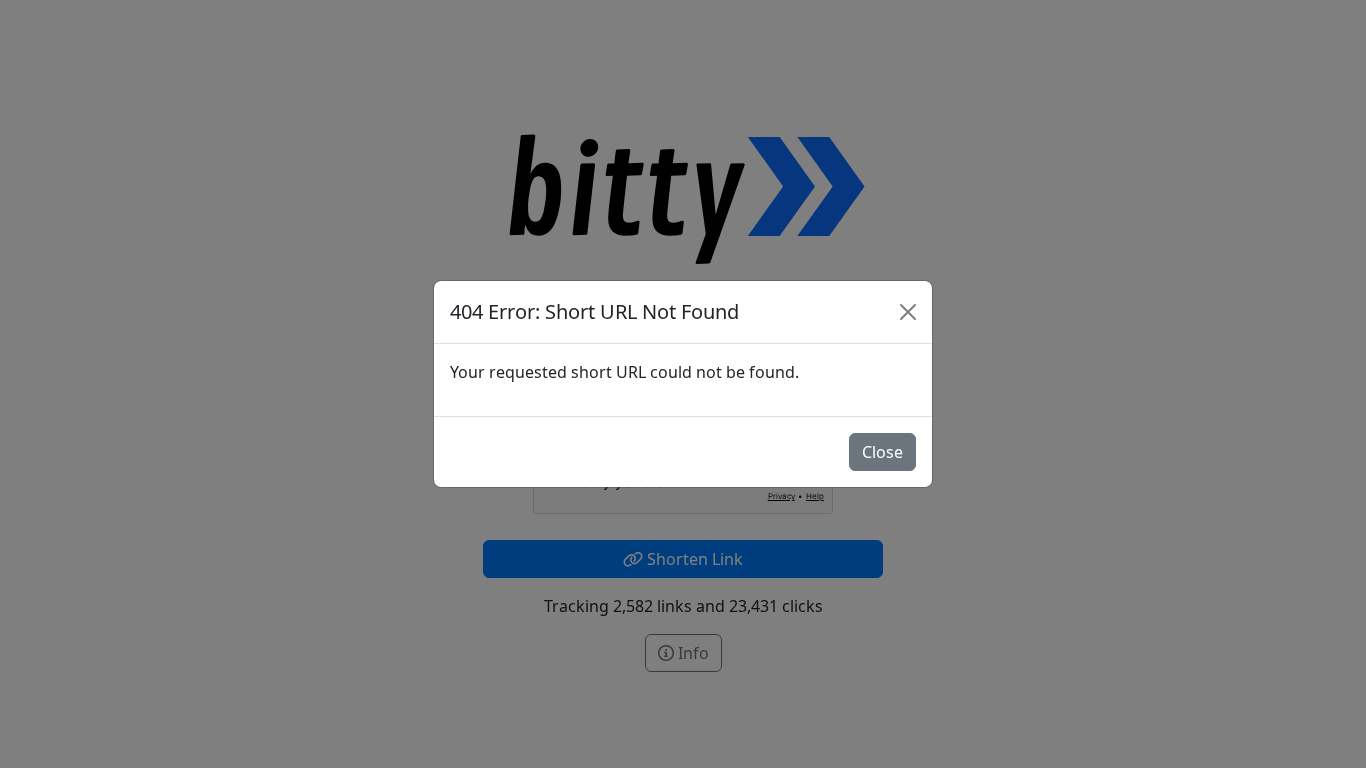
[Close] (908, 312)
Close (882, 452)
